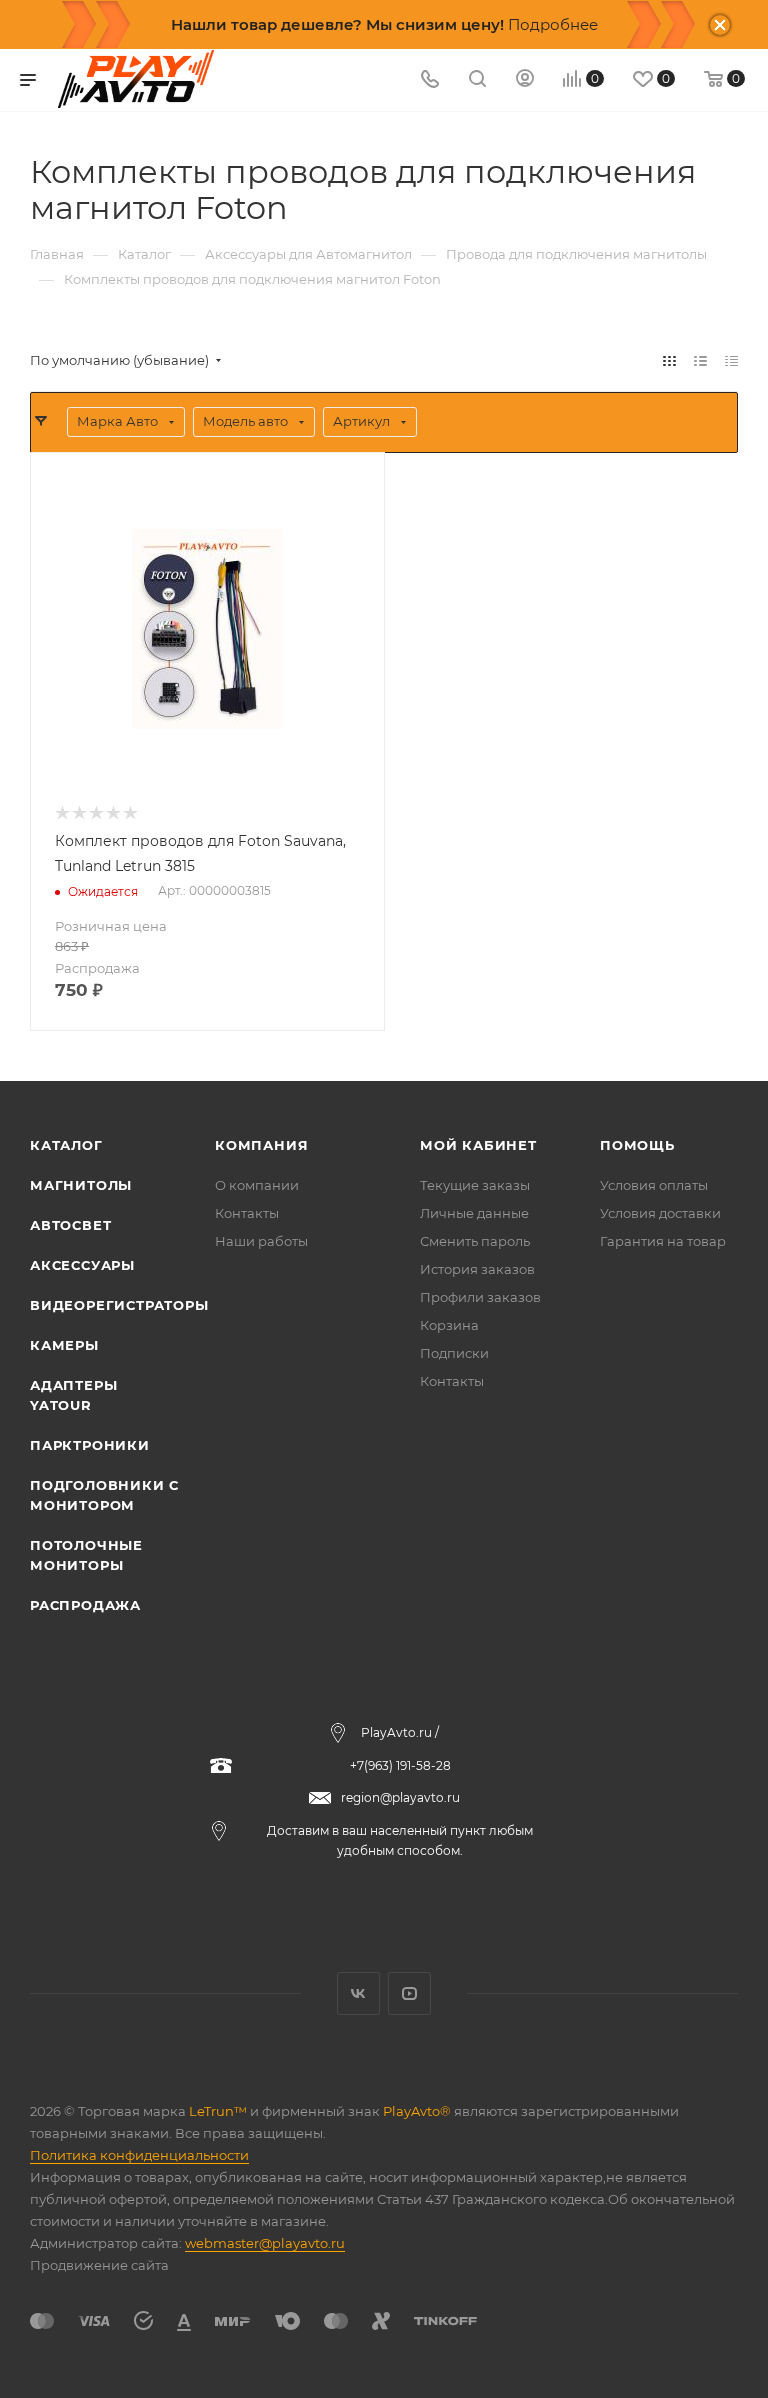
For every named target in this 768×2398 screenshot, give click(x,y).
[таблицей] (731, 360)
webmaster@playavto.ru (265, 2243)
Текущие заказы (475, 1185)
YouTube (409, 1993)
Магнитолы (81, 1185)
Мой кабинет (478, 1145)
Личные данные (474, 1213)
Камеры (64, 1345)
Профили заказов (480, 1297)
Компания (261, 1145)
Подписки (454, 1353)
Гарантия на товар (663, 1241)
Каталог (66, 1145)
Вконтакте (358, 1993)
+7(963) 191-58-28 (400, 1765)
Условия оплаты (654, 1185)
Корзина (449, 1325)
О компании (257, 1185)
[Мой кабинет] (525, 80)
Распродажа (85, 1605)
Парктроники (90, 1445)
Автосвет (70, 1225)
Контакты (247, 1213)
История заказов (477, 1269)
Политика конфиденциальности (139, 2155)
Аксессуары (82, 1265)
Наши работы (261, 1241)
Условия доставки (660, 1213)
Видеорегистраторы (119, 1305)
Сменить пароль (475, 1241)
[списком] (700, 360)
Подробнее (553, 24)
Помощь (637, 1145)
